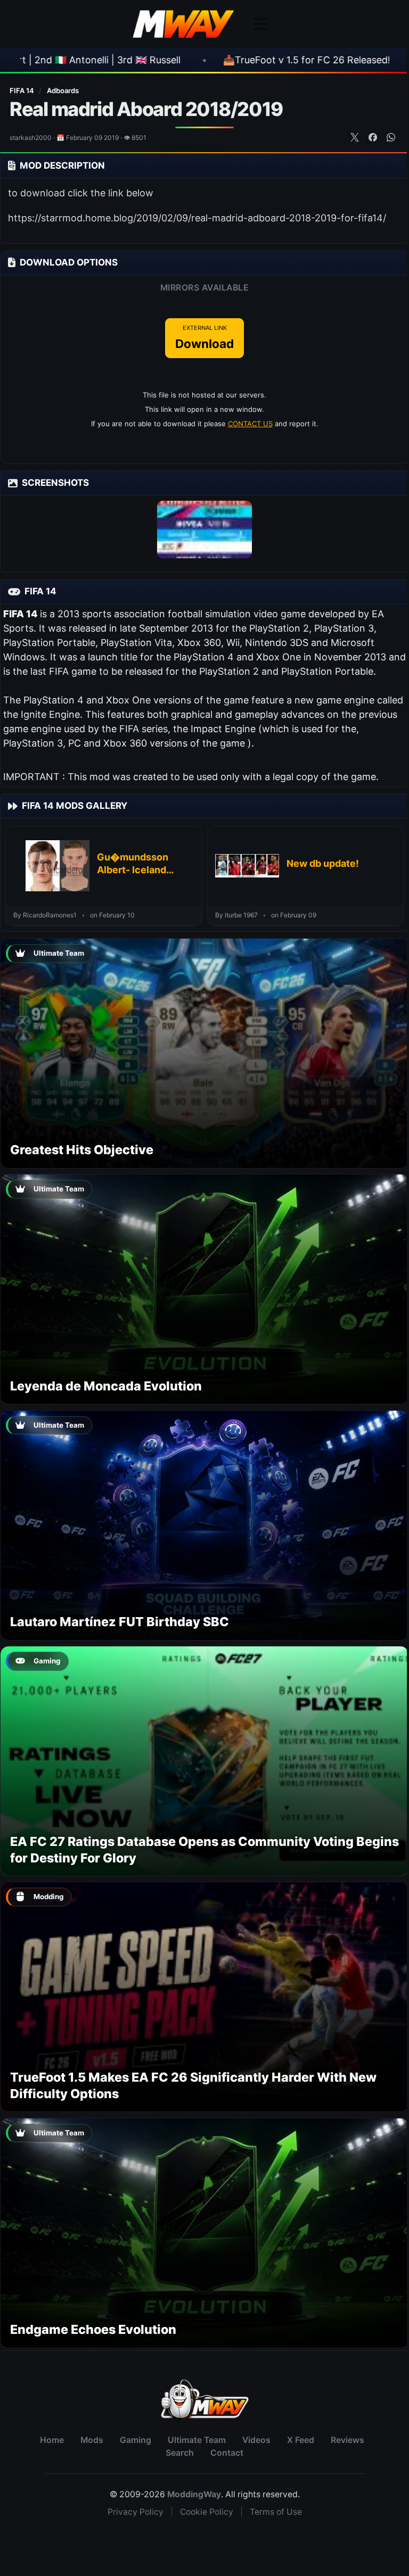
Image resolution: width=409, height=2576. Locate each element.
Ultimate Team (197, 2440)
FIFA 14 (23, 90)
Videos (256, 2440)
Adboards (63, 90)
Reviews (347, 2440)
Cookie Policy (207, 2512)
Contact (227, 2453)
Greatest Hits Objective (82, 1150)
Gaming (136, 2440)
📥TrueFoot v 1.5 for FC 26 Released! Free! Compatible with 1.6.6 (199, 60)
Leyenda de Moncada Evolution (106, 1386)
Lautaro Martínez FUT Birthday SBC (120, 1622)
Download (204, 337)
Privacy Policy (136, 2512)
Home (52, 2440)
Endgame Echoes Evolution (93, 2329)
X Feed (301, 2440)
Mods (92, 2440)
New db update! (323, 863)
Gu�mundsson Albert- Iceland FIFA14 (133, 864)
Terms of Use (276, 2512)
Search (180, 2453)
